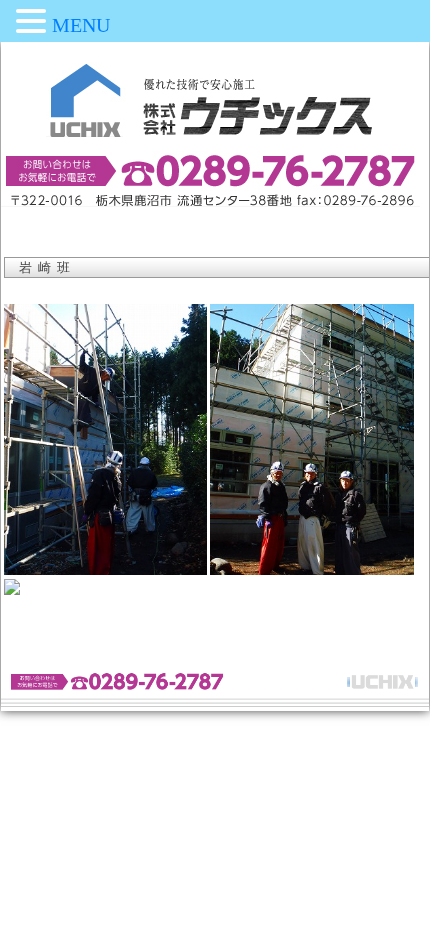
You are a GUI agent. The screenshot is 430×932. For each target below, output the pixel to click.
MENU (81, 25)
